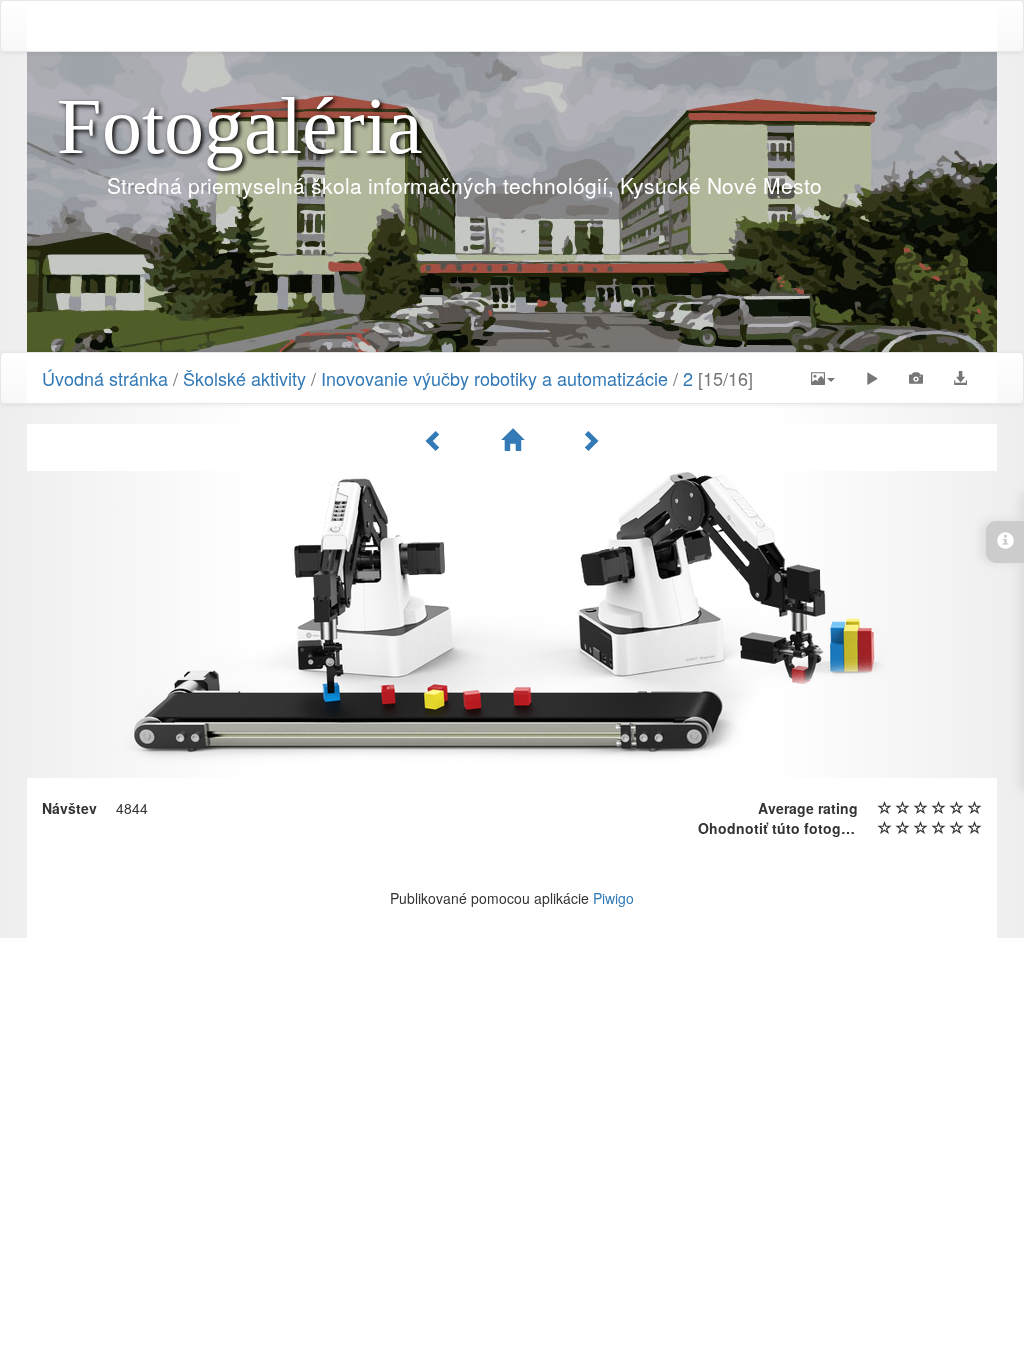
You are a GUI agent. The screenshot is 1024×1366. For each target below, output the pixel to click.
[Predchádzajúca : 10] (437, 440)
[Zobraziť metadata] (916, 378)
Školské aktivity (244, 378)
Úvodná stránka (105, 378)
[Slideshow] (872, 378)
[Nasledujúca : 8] (590, 440)
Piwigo (613, 898)
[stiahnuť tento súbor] (960, 378)
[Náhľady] (515, 440)
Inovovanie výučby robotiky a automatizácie (494, 378)
